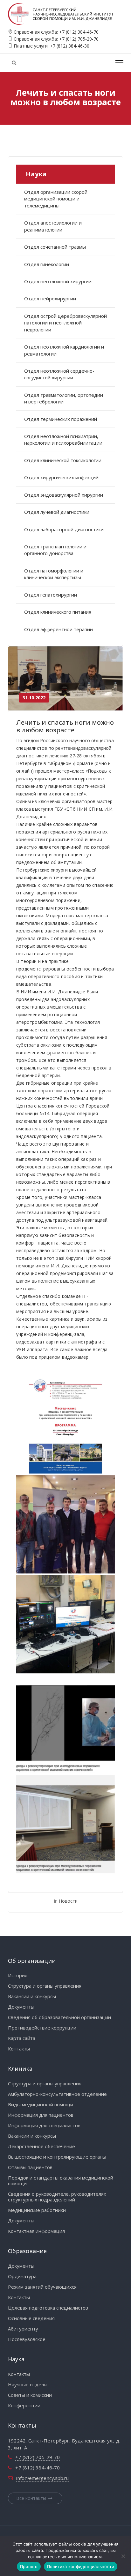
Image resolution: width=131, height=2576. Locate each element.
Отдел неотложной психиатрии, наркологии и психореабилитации (63, 439)
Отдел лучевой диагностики (57, 512)
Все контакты (31, 2498)
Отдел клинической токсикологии (63, 460)
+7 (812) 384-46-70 (79, 32)
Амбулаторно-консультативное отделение (57, 2094)
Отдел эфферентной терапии (59, 629)
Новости (68, 1901)
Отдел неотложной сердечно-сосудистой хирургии (59, 374)
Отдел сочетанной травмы (55, 247)
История (18, 1975)
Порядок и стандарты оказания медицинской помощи (61, 2180)
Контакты (19, 2049)
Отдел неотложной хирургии (58, 281)
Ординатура (22, 2276)
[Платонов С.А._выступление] (65, 1824)
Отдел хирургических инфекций (61, 477)
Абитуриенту (23, 2329)
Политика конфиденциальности (81, 2566)
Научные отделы (28, 2384)
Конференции (24, 2405)
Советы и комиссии (30, 2395)
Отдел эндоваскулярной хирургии (64, 495)
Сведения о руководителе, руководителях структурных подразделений (57, 2197)
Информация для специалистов (44, 2125)
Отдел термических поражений (61, 419)
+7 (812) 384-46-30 (70, 46)
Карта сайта (22, 2038)
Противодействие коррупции (42, 2028)
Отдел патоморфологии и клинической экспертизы (54, 574)
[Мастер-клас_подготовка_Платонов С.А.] (65, 1624)
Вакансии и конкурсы (32, 1996)
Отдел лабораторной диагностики (64, 529)
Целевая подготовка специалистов (48, 2308)
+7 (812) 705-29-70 (79, 39)
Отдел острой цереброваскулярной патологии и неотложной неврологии (65, 323)
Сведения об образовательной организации (59, 2017)
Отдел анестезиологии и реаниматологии (53, 226)
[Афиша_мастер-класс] (65, 1424)
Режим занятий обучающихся (42, 2287)
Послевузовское (27, 2339)
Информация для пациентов (41, 2115)
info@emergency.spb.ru (42, 2478)
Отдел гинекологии (47, 264)
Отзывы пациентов (30, 2167)
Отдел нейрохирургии (50, 298)
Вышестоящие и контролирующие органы (57, 2157)
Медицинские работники (37, 2210)
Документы (21, 2007)
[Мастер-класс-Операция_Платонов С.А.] (65, 1724)
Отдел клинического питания (58, 612)
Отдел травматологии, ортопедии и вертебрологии (64, 398)
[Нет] (123, 2556)
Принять (29, 2566)
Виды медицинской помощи (41, 2104)
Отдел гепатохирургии (51, 595)
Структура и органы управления (45, 1986)
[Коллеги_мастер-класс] (65, 1524)
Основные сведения (31, 2318)
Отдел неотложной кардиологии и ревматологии (64, 350)
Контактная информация (36, 2231)
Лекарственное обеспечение (41, 2146)
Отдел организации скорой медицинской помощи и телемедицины (56, 199)
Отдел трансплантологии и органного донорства (55, 550)
